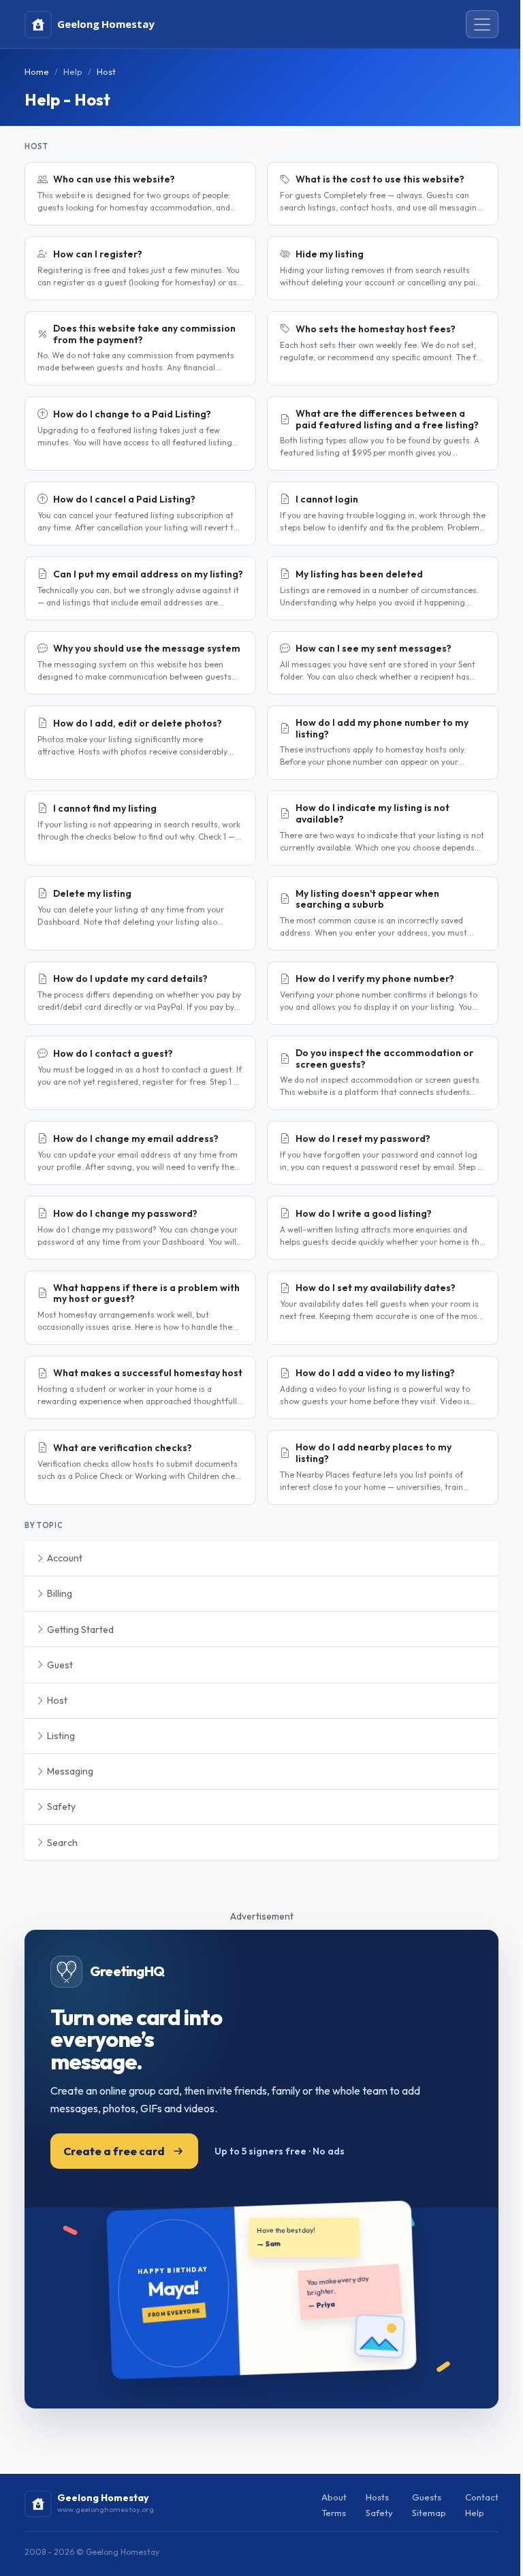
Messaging (69, 1771)
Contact (482, 2497)
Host (56, 1700)
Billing (59, 1593)
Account (64, 1558)
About (334, 2497)
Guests (427, 2497)
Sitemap (429, 2513)
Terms (334, 2513)
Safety (60, 1807)
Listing (60, 1736)
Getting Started (79, 1629)
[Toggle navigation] (482, 25)
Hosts (377, 2497)
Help (73, 71)
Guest (59, 1665)
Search (61, 1843)
